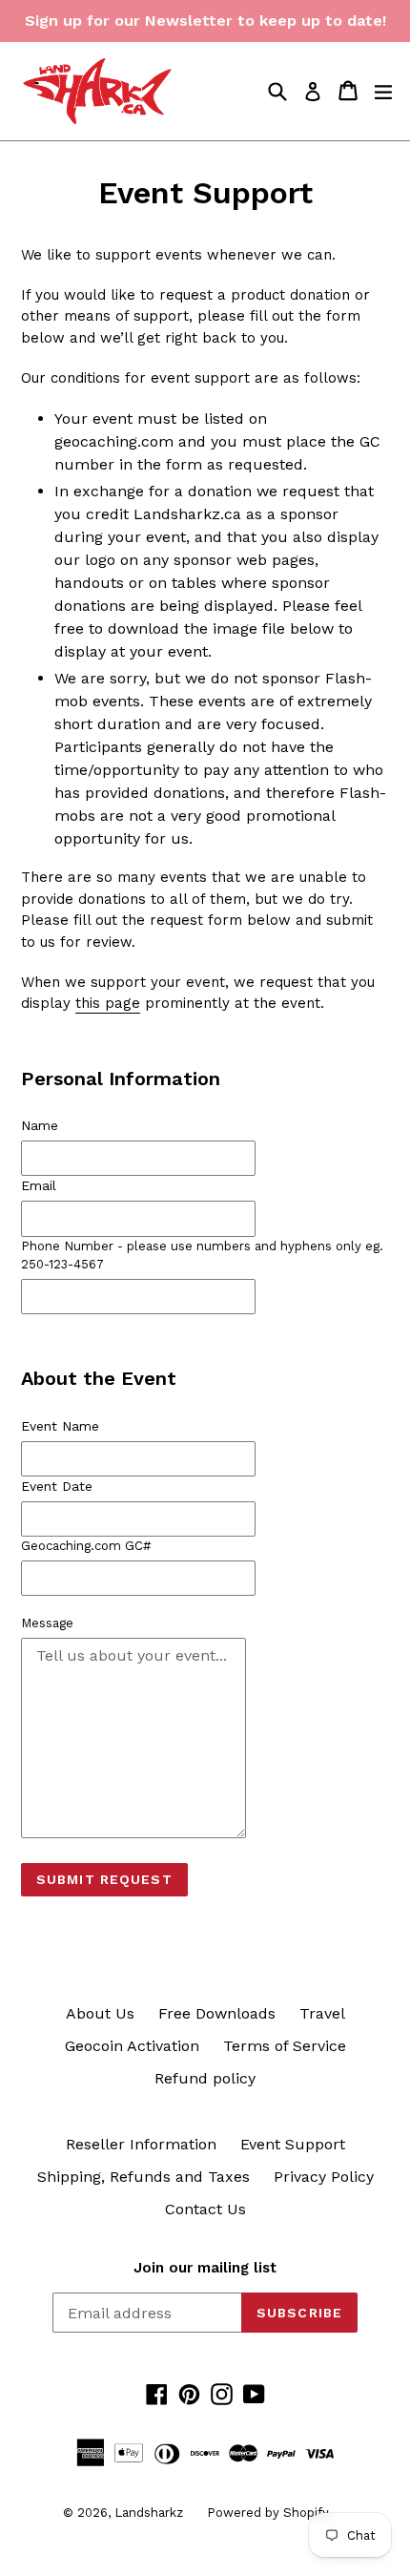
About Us (100, 2013)
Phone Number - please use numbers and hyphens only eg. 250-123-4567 (202, 1256)
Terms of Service (285, 2046)
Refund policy (205, 2078)
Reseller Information (141, 2144)
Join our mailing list (205, 2268)
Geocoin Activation (132, 2046)
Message (47, 1623)
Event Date (57, 1486)
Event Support (293, 2144)
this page (108, 1003)
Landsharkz (149, 2513)
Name (40, 1125)
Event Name (60, 1426)
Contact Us (205, 2209)
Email (39, 1185)
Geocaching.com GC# (86, 1546)
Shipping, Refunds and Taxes (143, 2177)
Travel (322, 2013)
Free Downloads (217, 2013)
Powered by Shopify (268, 2513)
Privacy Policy (324, 2177)
